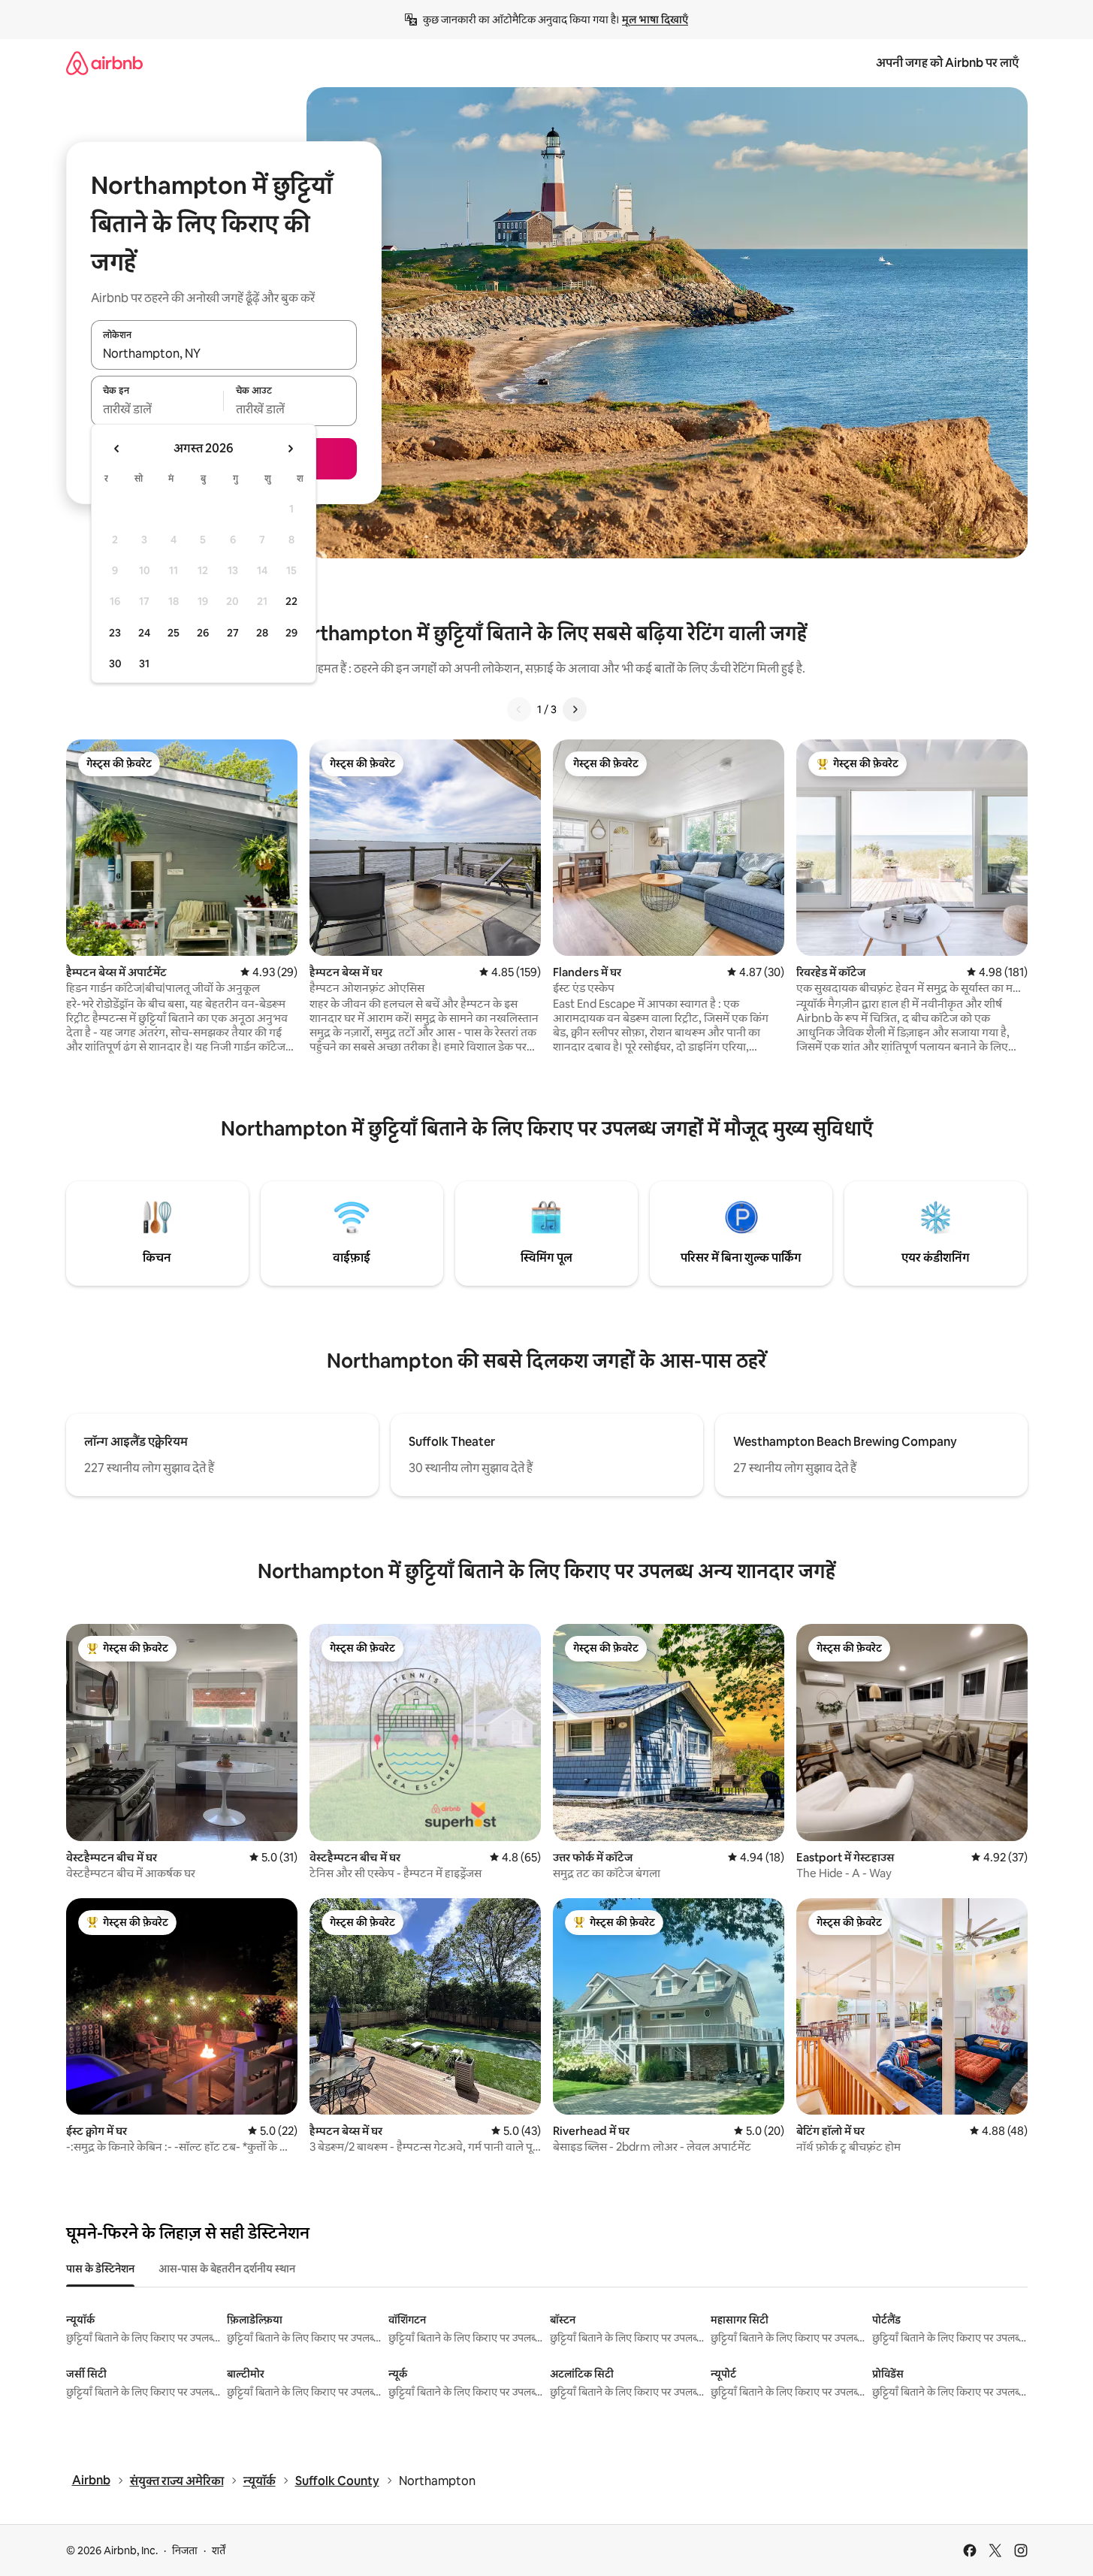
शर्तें (219, 2550)
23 (115, 633)
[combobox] (224, 353)
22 (291, 601)
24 (144, 633)
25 (174, 633)
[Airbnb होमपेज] (104, 63)
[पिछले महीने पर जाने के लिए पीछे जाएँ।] (117, 449)
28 (262, 633)
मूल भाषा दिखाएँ (655, 20)
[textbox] (157, 410)
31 (144, 664)
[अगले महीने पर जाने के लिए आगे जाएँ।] (290, 449)
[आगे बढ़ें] (575, 709)
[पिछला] (519, 709)
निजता (185, 2550)
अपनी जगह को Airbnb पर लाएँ (947, 63)
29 (291, 633)
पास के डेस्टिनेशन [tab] (100, 2269)
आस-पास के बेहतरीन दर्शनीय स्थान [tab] (227, 2269)
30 (115, 664)
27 (233, 633)
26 (203, 633)
